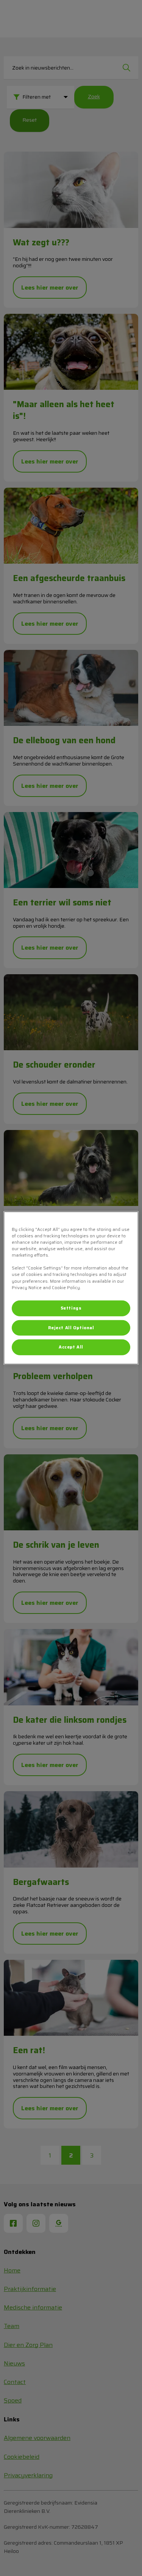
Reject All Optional (71, 1327)
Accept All (71, 1347)
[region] (71, 1288)
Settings (71, 1308)
